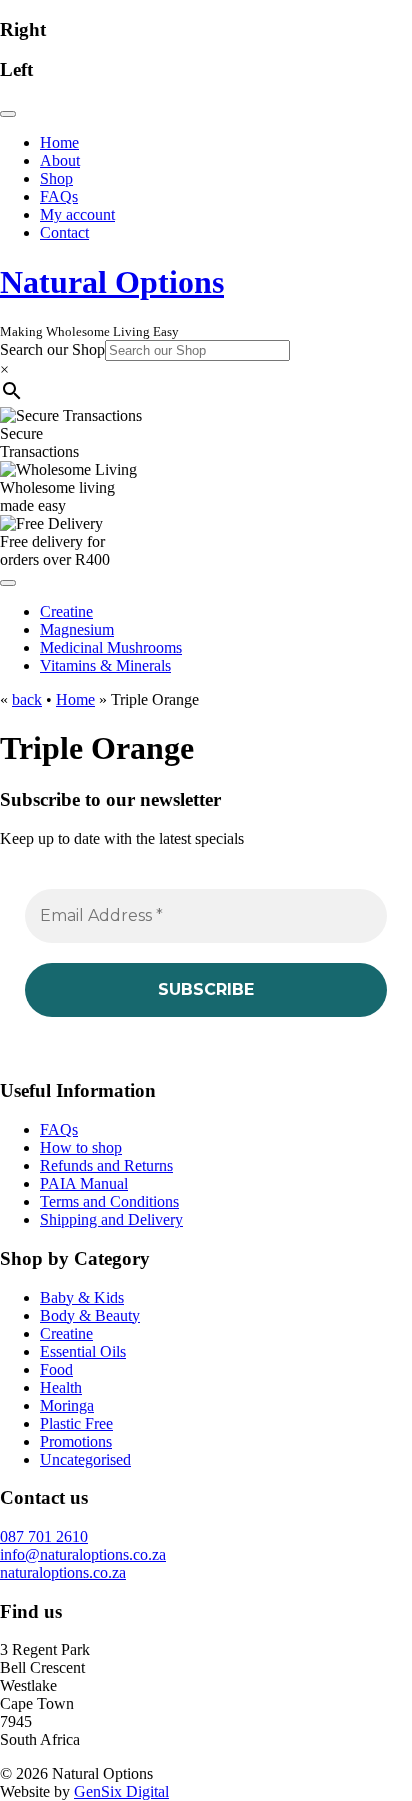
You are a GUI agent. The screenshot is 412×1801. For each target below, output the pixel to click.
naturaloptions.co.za (63, 1572)
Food (56, 1369)
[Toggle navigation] (8, 114)
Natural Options (112, 282)
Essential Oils (83, 1351)
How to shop (81, 1147)
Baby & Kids (82, 1297)
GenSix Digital (121, 1791)
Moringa (67, 1405)
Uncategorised (85, 1459)
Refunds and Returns (106, 1165)
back (27, 699)
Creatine (66, 1333)
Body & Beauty (90, 1315)
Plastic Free (76, 1423)
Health (61, 1387)
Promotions (76, 1441)
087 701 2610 (44, 1536)
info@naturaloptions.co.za (83, 1554)
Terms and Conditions (109, 1201)
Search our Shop (52, 349)
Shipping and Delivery (111, 1219)
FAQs (59, 1129)
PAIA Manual (84, 1183)
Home (75, 699)
